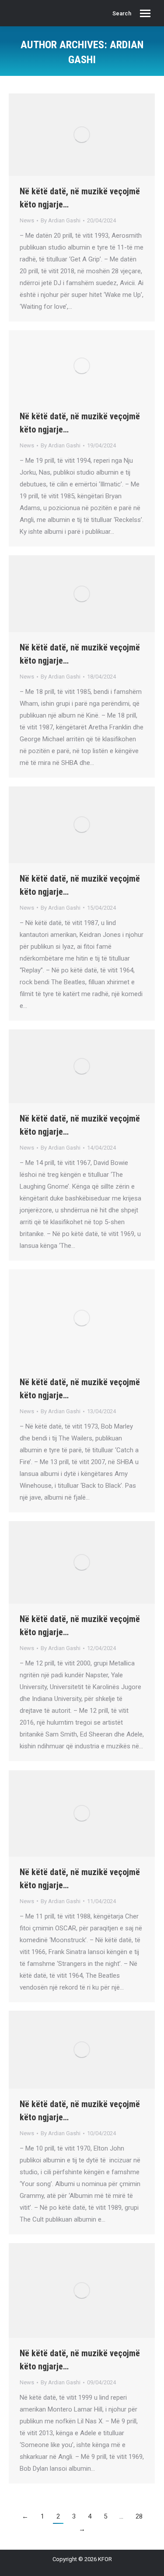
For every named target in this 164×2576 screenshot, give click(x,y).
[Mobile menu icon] (145, 13)
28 (139, 2516)
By (61, 220)
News (27, 220)
